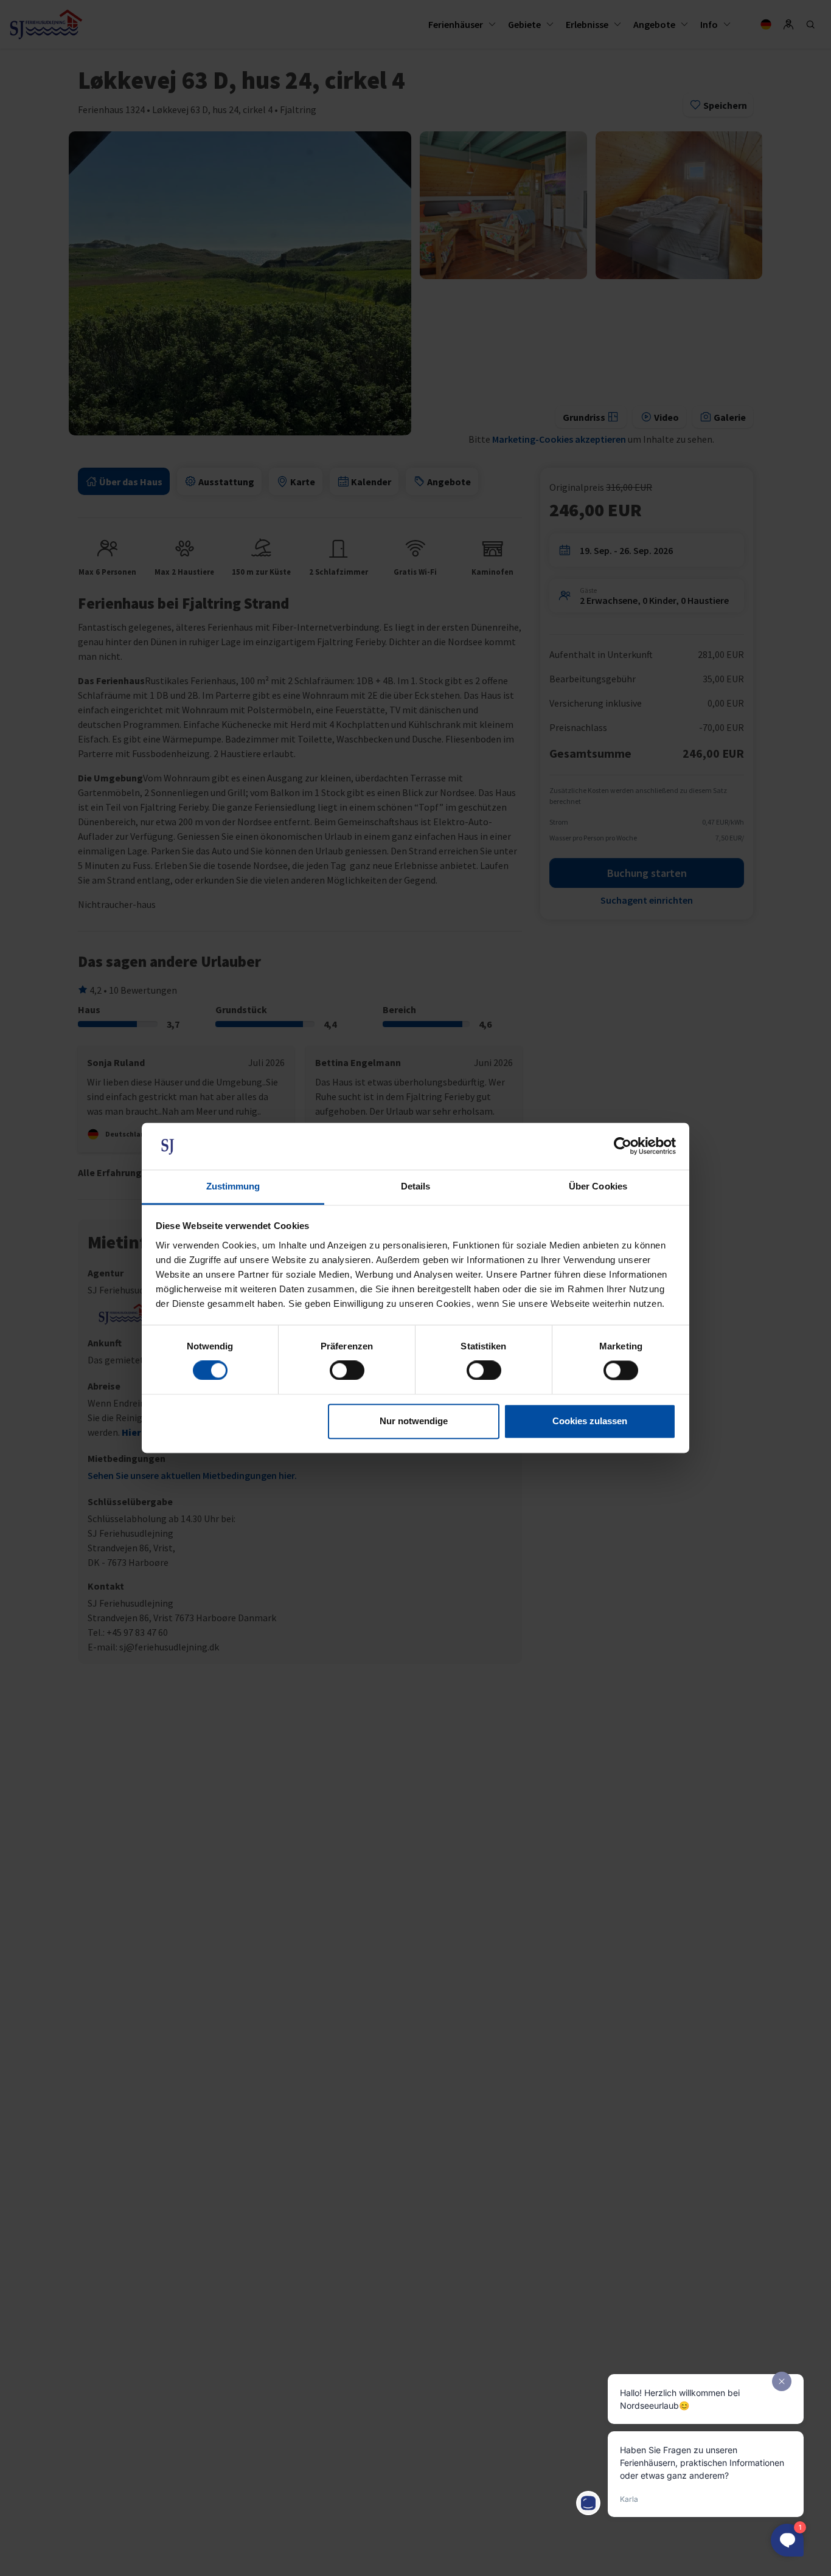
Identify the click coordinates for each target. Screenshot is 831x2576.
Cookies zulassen (590, 1421)
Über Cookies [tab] (598, 1186)
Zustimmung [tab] (233, 1186)
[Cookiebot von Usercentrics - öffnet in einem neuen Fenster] (623, 1146)
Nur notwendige (414, 1421)
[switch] (347, 1371)
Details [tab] (416, 1186)
